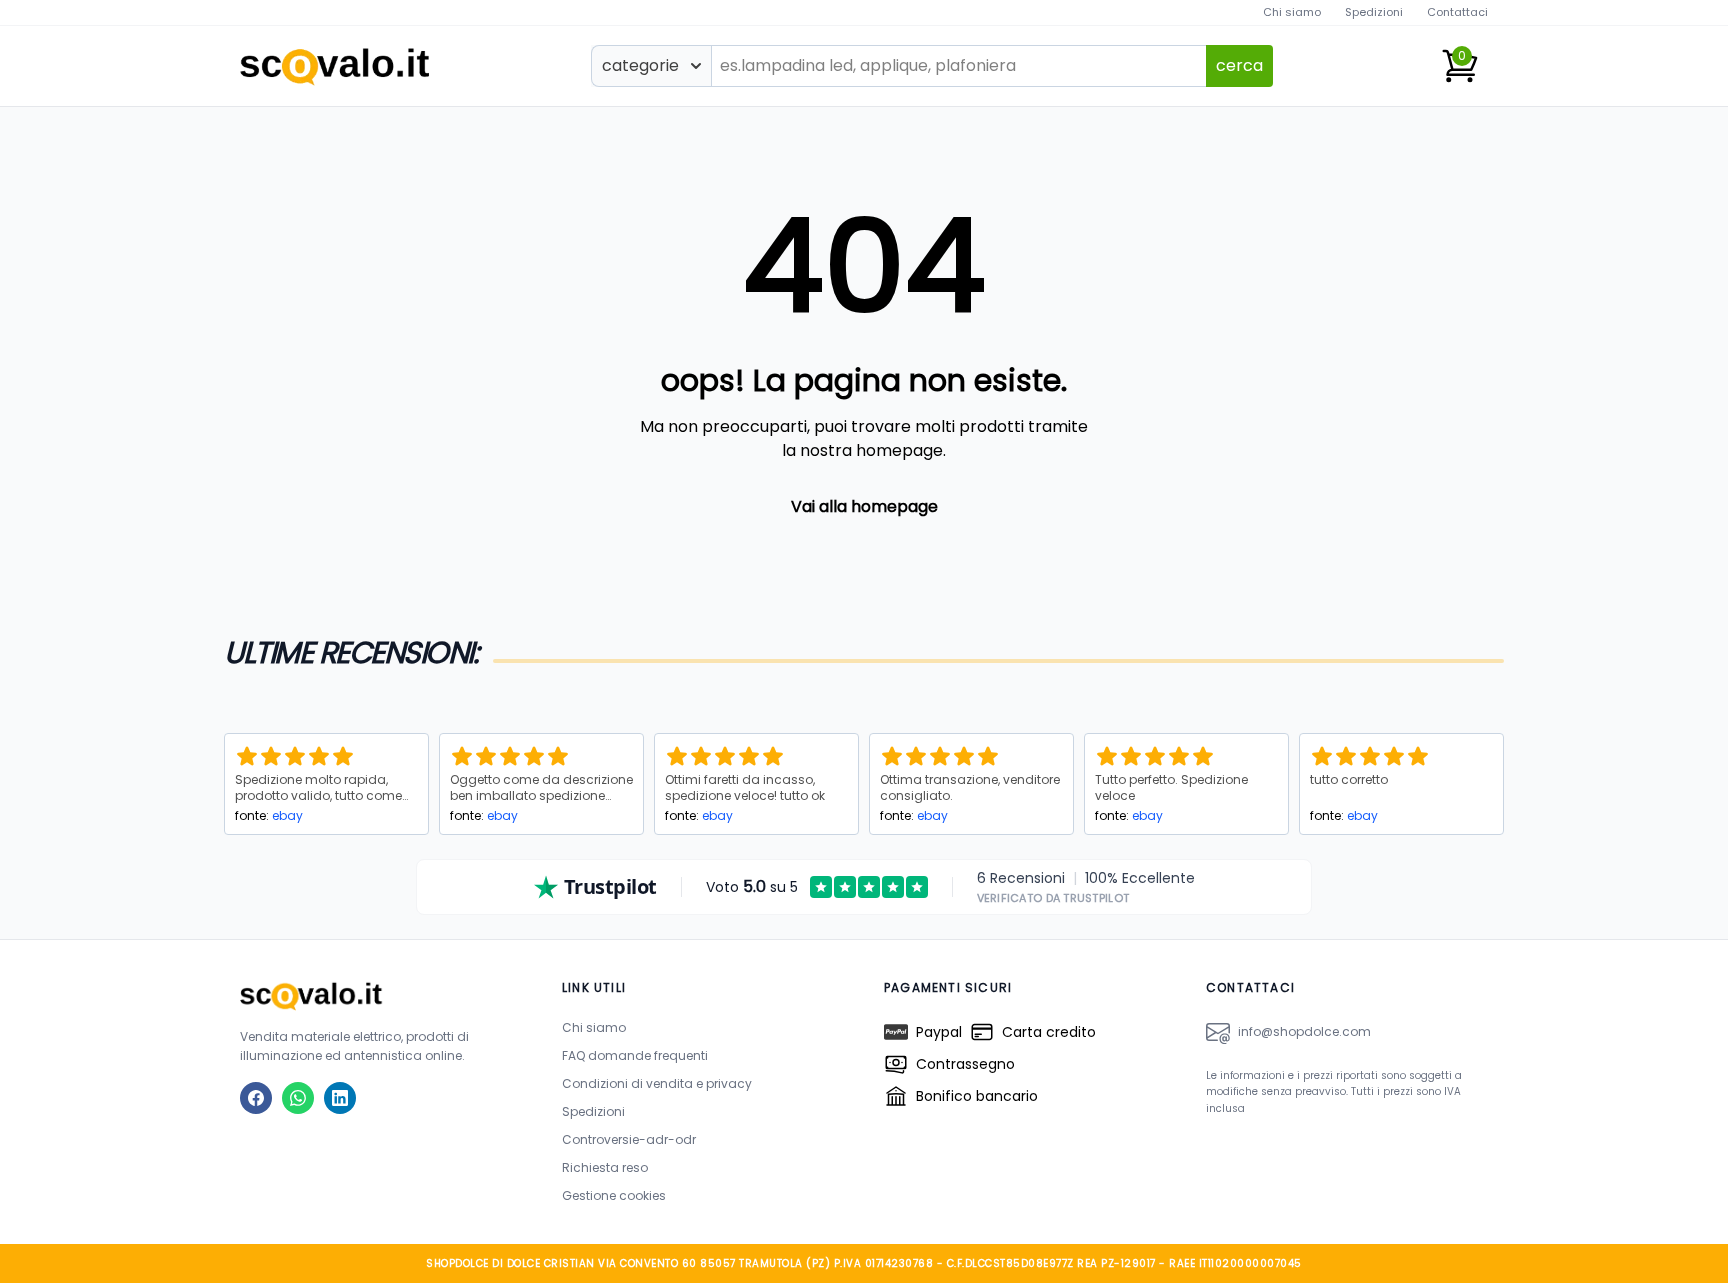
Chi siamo (1292, 12)
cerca (1239, 65)
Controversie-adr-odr (629, 1139)
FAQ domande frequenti (635, 1055)
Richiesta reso (605, 1167)
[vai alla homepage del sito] (381, 995)
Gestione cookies (614, 1195)
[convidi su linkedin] (340, 1098)
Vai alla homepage (864, 506)
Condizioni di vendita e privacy (657, 1083)
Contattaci (1457, 12)
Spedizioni (1374, 12)
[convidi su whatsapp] (298, 1098)
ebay (287, 815)
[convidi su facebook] (256, 1098)
